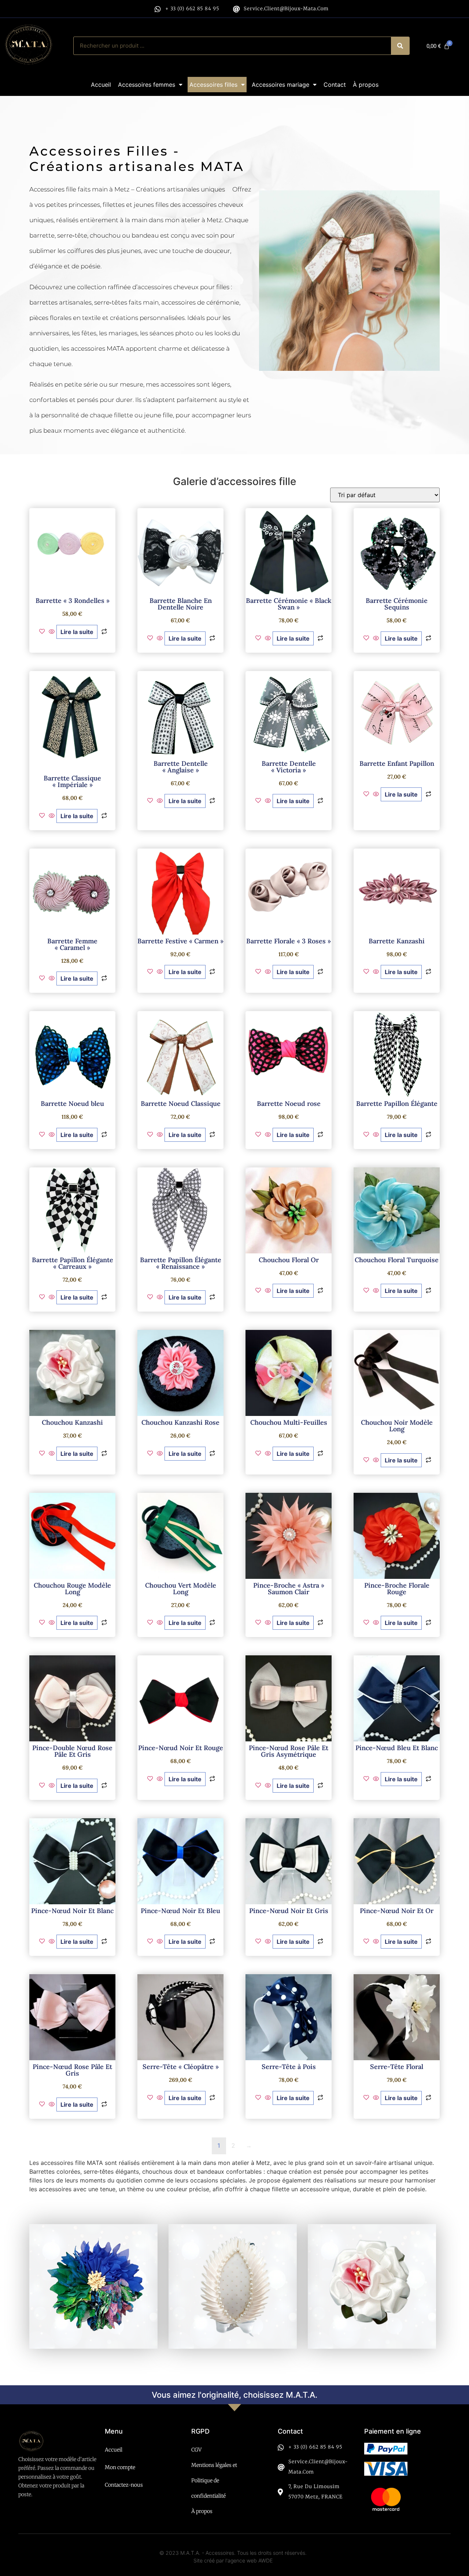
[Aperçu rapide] (52, 632)
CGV (196, 2450)
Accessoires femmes (147, 85)
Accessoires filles (213, 85)
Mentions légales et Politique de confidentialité (214, 2480)
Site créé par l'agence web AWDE (233, 2560)
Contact (335, 85)
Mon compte (120, 2467)
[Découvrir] (93, 2286)
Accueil (101, 85)
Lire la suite (77, 632)
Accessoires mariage (280, 85)
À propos (366, 85)
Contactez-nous (124, 2485)
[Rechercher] (400, 46)
